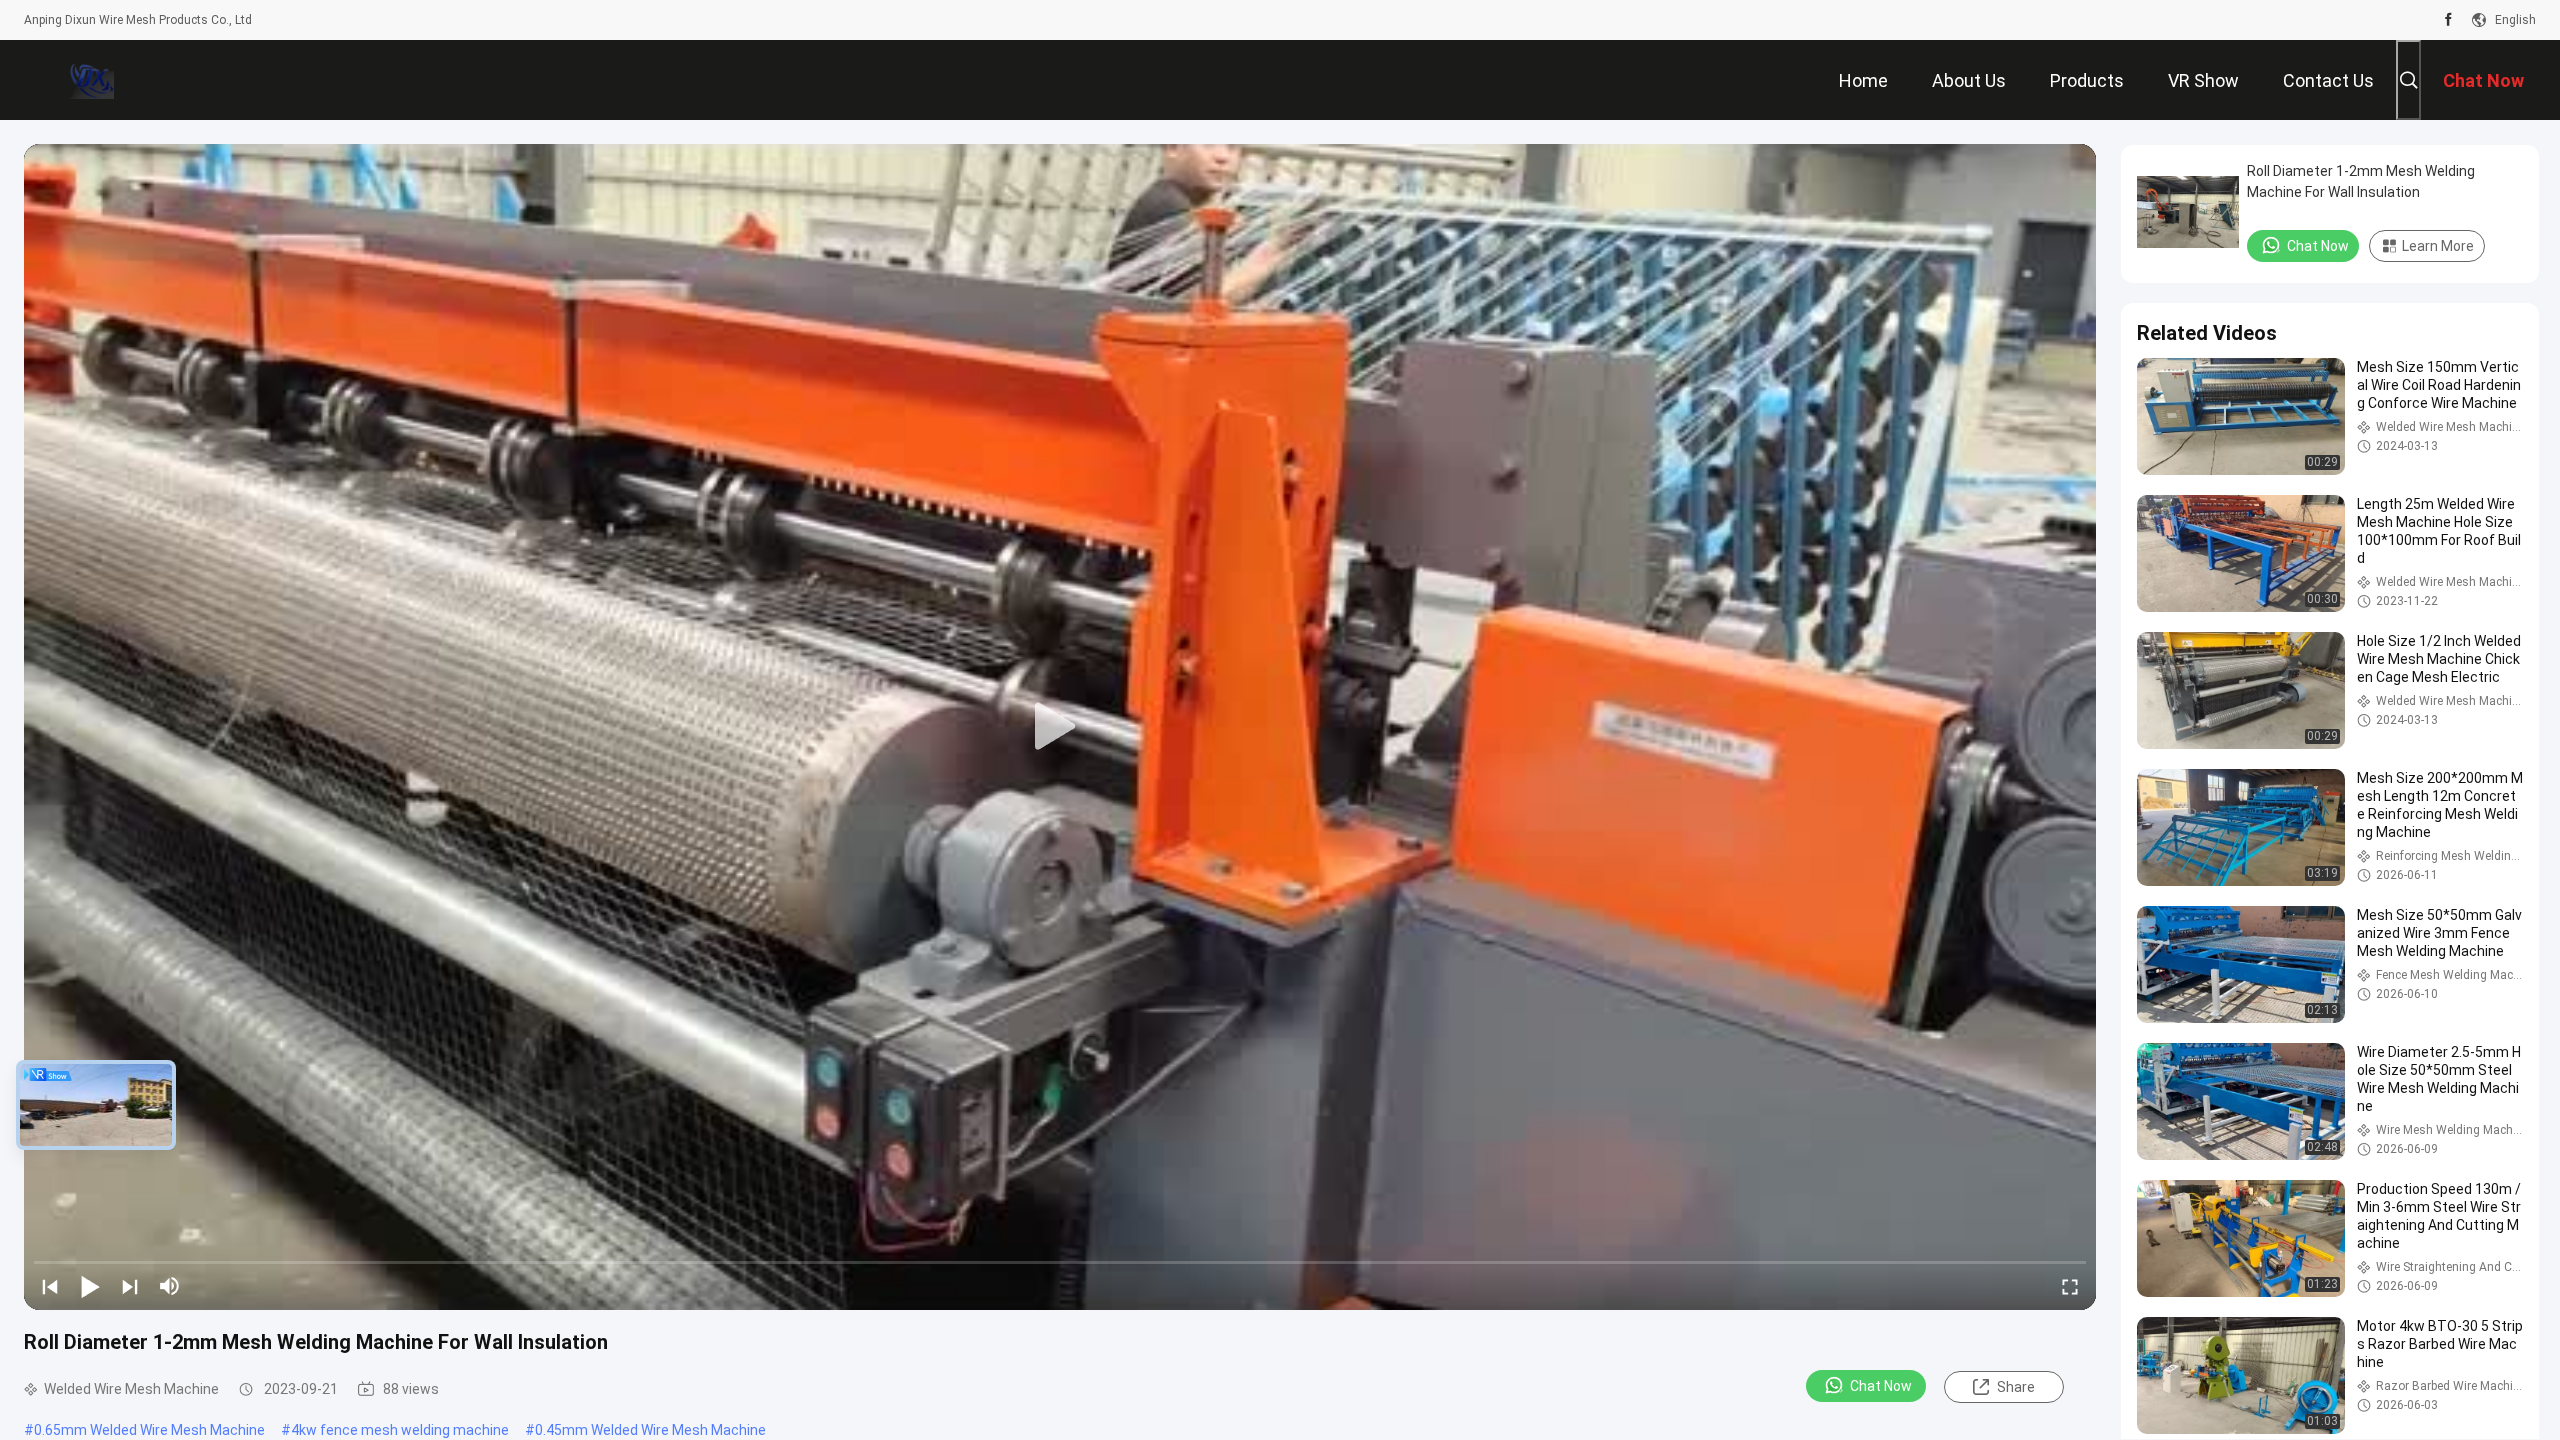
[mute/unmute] (170, 1286)
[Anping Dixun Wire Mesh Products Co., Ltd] (89, 80)
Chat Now (1881, 1386)
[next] (130, 1286)
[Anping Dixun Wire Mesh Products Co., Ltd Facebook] (2448, 20)
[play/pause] (90, 1286)
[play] (1060, 727)
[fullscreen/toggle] (2070, 1286)
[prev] (50, 1286)
